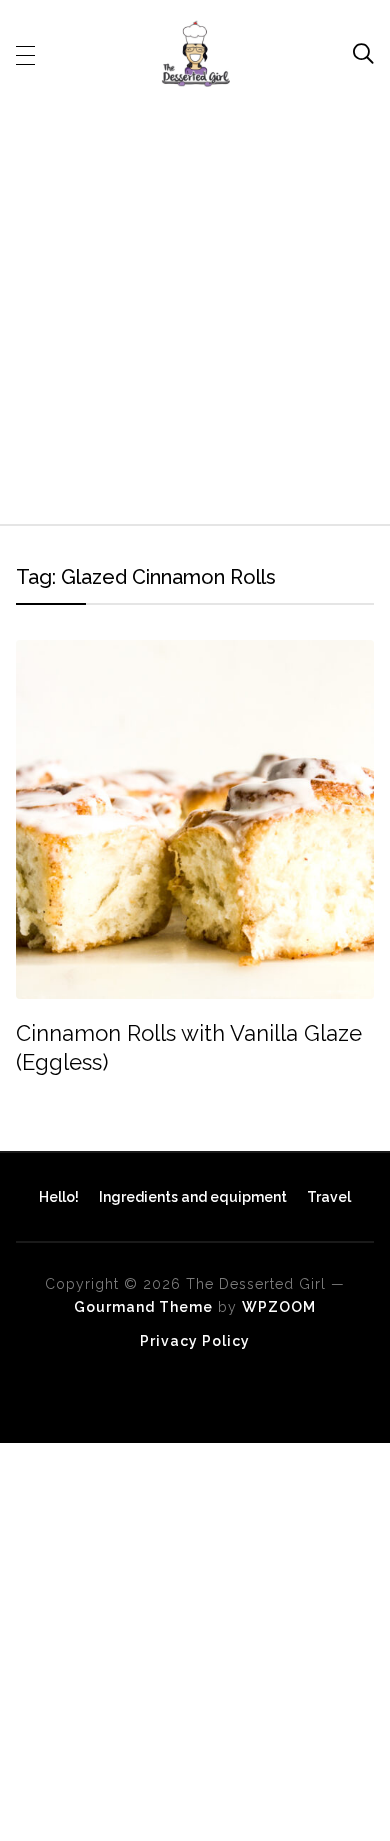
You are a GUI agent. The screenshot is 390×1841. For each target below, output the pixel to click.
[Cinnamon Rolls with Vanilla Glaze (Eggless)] (195, 653)
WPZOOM (279, 1307)
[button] (25, 54)
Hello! (59, 1197)
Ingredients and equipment (193, 1197)
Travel (329, 1197)
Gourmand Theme (143, 1307)
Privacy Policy (195, 1341)
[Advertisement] (195, 302)
